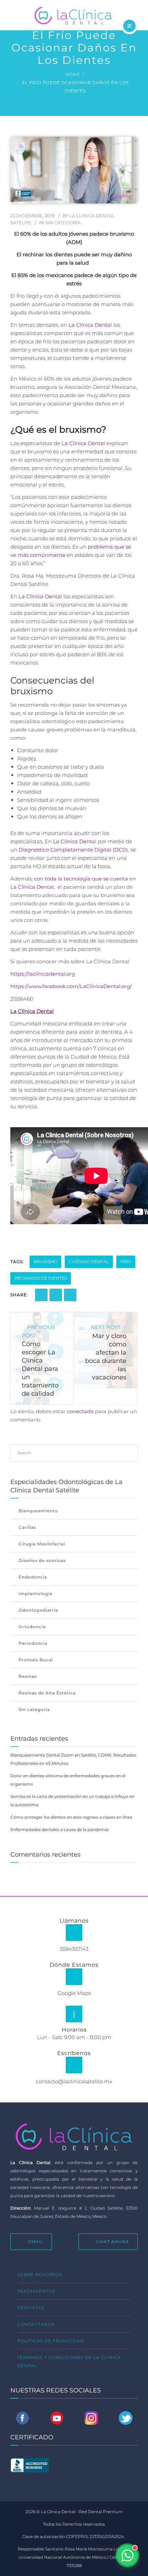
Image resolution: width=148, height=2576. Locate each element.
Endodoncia (33, 1577)
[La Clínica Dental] (74, 14)
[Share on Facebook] (41, 1295)
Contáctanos (36, 2324)
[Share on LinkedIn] (56, 1295)
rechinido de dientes (41, 1278)
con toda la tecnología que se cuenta (81, 879)
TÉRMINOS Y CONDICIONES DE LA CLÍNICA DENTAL (69, 2362)
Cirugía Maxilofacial (42, 1544)
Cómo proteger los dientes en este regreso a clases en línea (71, 1817)
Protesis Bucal (36, 1660)
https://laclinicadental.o (40, 974)
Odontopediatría (38, 1610)
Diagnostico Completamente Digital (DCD (72, 850)
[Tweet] (70, 1295)
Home (73, 74)
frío (126, 1262)
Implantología (35, 1594)
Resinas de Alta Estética (47, 1693)
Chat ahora (113, 2241)
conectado (80, 1411)
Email (36, 2241)
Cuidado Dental (89, 1262)
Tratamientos (36, 2291)
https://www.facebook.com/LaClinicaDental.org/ (71, 986)
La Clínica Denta (74, 841)
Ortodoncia (32, 1627)
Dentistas (31, 2308)
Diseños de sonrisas (42, 1560)
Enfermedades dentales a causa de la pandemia (59, 1830)
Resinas (28, 1676)
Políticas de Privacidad (51, 2341)
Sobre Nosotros (40, 2275)
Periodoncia (33, 1643)
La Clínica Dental (90, 325)
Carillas (27, 1527)
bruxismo (45, 1262)
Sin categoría (63, 223)
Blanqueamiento (38, 1511)
